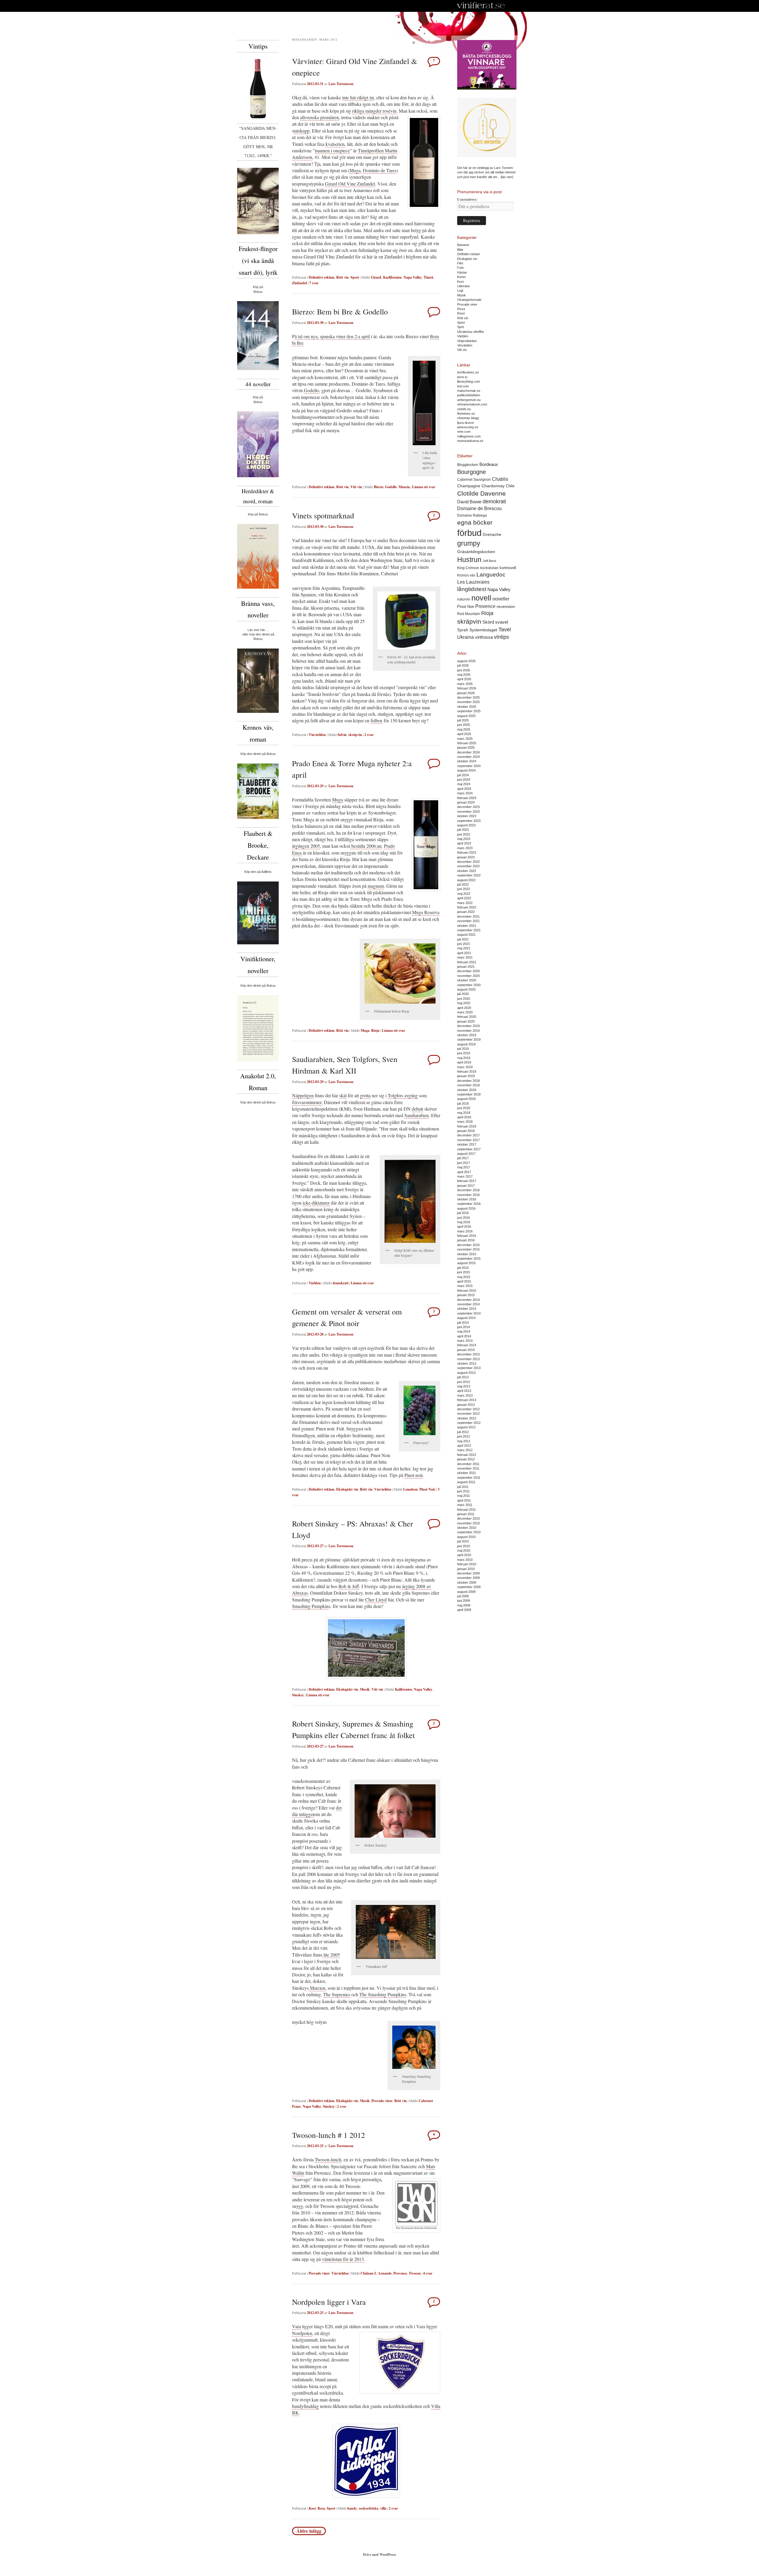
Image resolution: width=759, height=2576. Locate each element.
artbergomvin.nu (469, 400)
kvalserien (335, 144)
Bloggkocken (468, 465)
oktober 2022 (467, 871)
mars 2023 (465, 848)
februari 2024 (467, 798)
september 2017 (469, 1149)
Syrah (463, 630)
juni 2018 (464, 1108)
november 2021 (468, 921)
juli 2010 (463, 1541)
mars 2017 (465, 1176)
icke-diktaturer (316, 1203)
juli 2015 (463, 1268)
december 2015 (468, 1245)
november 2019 (468, 1031)
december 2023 (468, 807)
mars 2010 (465, 1560)
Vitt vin (356, 487)
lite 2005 (331, 1955)
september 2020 (469, 985)
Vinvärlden (317, 735)
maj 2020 (464, 1003)
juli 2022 (463, 884)
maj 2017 (464, 1167)
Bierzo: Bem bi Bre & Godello (340, 312)
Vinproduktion (467, 341)
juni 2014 (464, 1327)
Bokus (258, 292)
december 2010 (468, 1518)
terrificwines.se (468, 372)
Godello (311, 390)
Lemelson (410, 1489)
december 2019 (468, 1026)
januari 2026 (466, 693)
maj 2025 (464, 729)
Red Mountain (469, 614)
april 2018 (464, 1117)
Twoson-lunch (328, 2159)
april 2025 (464, 734)
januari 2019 (466, 1076)
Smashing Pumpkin (310, 1606)
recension (506, 606)
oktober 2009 (467, 1582)
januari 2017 (466, 1186)
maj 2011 (464, 1496)
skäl (343, 1095)
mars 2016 (465, 1231)
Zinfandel (299, 283)
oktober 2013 (467, 1363)
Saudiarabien (417, 1115)
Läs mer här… (258, 630)
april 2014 (464, 1336)
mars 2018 (465, 1122)
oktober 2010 (467, 1528)
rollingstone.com (469, 436)
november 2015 (468, 1249)
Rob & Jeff (349, 1586)
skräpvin (355, 735)
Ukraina (465, 637)
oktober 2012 (467, 1418)
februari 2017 (467, 1181)
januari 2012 (466, 1459)
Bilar (460, 250)
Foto (460, 268)
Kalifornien (404, 1689)
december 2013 (468, 1354)
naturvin (464, 599)
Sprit (460, 327)
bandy (352, 2508)
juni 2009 (464, 1601)
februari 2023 (467, 852)
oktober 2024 (467, 761)
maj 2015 (464, 1277)
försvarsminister (307, 1102)
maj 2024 (464, 784)
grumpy (469, 543)
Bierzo (379, 487)
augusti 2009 (466, 1592)
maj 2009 (464, 1605)
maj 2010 (464, 1550)
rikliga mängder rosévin (374, 111)
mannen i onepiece (332, 150)
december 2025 (468, 697)
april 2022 (464, 898)
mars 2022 (465, 903)
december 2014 (468, 1300)
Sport (355, 277)
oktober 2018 (467, 1090)
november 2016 (468, 1195)
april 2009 (464, 1610)
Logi (460, 290)
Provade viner (382, 2101)
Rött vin (342, 277)
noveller (501, 599)
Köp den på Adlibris (258, 872)
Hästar (462, 272)
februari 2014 (467, 1345)
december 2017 (468, 1135)
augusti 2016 (466, 1208)
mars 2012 (465, 1450)
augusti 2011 (466, 1482)
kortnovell (508, 568)
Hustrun (469, 560)
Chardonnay (493, 486)
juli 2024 (463, 775)
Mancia (404, 487)
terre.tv (462, 377)
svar (314, 283)
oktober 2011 (467, 1473)
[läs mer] (507, 177)
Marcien (317, 1988)
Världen (315, 1283)
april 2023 (464, 843)
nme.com (464, 432)
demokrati (341, 1283)
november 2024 (468, 757)
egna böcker (475, 522)
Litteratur (464, 286)
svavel (502, 622)
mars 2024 (465, 793)
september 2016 (469, 1204)
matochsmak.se (469, 391)
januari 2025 (466, 748)
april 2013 (464, 1391)
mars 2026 (465, 684)
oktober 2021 (467, 926)
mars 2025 (465, 739)
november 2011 (468, 1468)
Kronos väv (466, 575)
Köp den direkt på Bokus (258, 754)
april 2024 (464, 789)
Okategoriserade (469, 300)
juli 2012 (463, 1432)
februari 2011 (467, 1510)
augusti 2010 (466, 1537)
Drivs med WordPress (379, 2555)
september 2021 (469, 930)
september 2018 (469, 1094)
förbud (469, 533)
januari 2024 (466, 802)
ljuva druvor (466, 423)
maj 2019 (464, 1058)
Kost (312, 2508)
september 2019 (469, 1039)
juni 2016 (464, 1218)
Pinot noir (413, 1475)
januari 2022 (466, 912)
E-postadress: (467, 199)
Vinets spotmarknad (323, 515)
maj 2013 (464, 1386)
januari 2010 (466, 1569)
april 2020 (464, 1008)
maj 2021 (464, 948)
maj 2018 (464, 1113)
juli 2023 (463, 830)
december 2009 (468, 1573)
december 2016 (468, 1190)
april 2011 (464, 1500)
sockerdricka (369, 2508)
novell (481, 598)
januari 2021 (466, 967)
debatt (417, 1109)
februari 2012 (467, 1455)
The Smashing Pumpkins (383, 1994)
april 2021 (464, 953)
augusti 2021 (466, 935)
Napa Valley (413, 277)
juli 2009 (463, 1596)
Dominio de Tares (380, 170)
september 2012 (469, 1423)
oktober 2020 (467, 980)
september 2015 (469, 1259)
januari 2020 (466, 1021)
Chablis (500, 479)
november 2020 (468, 976)
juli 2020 (463, 994)
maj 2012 (464, 1441)
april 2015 (464, 1281)
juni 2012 (464, 1436)
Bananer (463, 245)
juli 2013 (463, 1377)
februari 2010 (467, 1564)
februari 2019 (467, 1071)
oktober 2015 (467, 1254)
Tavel (505, 630)
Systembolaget (483, 630)
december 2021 (468, 916)
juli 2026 (463, 665)
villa (383, 2508)
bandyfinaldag (305, 2406)
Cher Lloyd (376, 1600)
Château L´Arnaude (376, 2273)
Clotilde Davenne (481, 493)
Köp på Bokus (258, 514)
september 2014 (469, 1313)
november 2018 (468, 1085)
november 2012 (468, 1414)
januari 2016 (466, 1240)
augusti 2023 (466, 825)
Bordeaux (489, 464)
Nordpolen (302, 2333)
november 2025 (468, 702)
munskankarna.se (470, 441)
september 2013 (469, 1368)
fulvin (342, 735)
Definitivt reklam (322, 277)
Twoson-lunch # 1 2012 (329, 2135)
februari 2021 (467, 962)
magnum (376, 886)
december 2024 (468, 752)
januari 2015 (466, 1295)
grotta (365, 1095)
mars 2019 (465, 1067)
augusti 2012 (466, 1427)
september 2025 (469, 711)
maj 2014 (464, 1331)
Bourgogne (472, 472)
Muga (355, 170)
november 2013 (468, 1359)
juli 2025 (463, 720)
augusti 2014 (466, 1318)
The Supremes (337, 1994)
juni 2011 (463, 1491)
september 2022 (469, 875)
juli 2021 (463, 939)
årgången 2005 (306, 846)
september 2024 (469, 766)
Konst (461, 277)
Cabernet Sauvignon (474, 480)
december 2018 (468, 1081)
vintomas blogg (468, 418)
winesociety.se (468, 427)
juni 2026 (464, 670)
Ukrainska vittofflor (471, 332)
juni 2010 (464, 1546)
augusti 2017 (466, 1154)
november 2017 (468, 1140)
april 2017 (464, 1172)
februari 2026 (467, 688)
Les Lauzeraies (473, 582)
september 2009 (469, 1587)
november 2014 (468, 1304)
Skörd (488, 622)
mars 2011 (465, 1505)
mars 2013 (465, 1395)
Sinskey (298, 1695)
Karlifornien (392, 277)
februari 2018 (467, 1126)
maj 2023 (464, 839)
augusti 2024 (466, 770)
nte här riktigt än (359, 97)
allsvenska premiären (319, 117)
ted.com (463, 386)
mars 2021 (465, 957)
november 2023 (468, 812)
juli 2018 (463, 1103)
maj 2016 (464, 1222)
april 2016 (464, 1226)
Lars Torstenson (341, 84)
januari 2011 (466, 1514)
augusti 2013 (466, 1373)
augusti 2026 (466, 661)
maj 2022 (464, 894)
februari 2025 (467, 743)
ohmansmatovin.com (472, 404)
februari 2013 (467, 1400)
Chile (510, 486)
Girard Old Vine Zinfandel (350, 184)
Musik (365, 1689)
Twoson (415, 2273)
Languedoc (491, 575)
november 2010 (468, 1523)
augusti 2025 (466, 716)
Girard (376, 277)
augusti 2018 (466, 1099)
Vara (296, 2326)
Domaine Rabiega (472, 515)
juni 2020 (464, 999)
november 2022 (468, 866)
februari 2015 (467, 1291)
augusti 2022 (466, 880)
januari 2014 (466, 1350)
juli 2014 (463, 1323)
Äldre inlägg (309, 2531)
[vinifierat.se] (481, 6)
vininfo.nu (464, 409)
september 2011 (469, 1478)
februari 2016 (467, 1236)
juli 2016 (463, 1213)
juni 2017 (464, 1163)
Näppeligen (303, 1095)
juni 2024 (464, 780)
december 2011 (468, 1464)
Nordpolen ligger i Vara (329, 2302)
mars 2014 (465, 1341)
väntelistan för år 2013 (343, 2259)
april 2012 (464, 1446)
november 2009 (468, 1578)
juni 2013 (464, 1382)
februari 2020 (467, 1017)
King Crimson (468, 568)
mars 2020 (465, 1012)
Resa (321, 2508)
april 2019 (464, 1062)
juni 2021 (464, 944)
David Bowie (469, 502)
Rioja (375, 1030)
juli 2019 (463, 1049)
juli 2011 (463, 1487)
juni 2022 (464, 889)
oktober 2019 (467, 1035)
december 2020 (468, 971)
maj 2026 (464, 675)
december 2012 (468, 1409)
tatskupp (302, 131)
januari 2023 (466, 857)
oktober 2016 (467, 1199)
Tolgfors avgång (403, 1095)
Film (460, 263)
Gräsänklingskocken (476, 552)
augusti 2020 (466, 989)
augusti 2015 (466, 1263)
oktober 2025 (467, 707)
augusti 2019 (466, 1044)
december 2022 (468, 862)
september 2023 (469, 821)
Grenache (492, 534)
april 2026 (464, 679)
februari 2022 (467, 907)
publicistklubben (469, 395)
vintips (502, 637)
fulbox (377, 720)
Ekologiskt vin (347, 1489)
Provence (400, 2273)
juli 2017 (463, 1158)
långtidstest (472, 589)
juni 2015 (464, 1272)
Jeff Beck (489, 561)
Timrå (428, 277)
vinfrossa (484, 637)
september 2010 (469, 1532)
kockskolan (489, 568)
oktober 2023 (467, 816)
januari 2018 (466, 1131)
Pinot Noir (427, 1489)
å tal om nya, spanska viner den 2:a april (332, 336)
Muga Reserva (426, 912)
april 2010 (464, 1555)
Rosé (461, 313)
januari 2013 (466, 1405)
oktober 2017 (467, 1144)
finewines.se (466, 413)
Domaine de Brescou (479, 508)
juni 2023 (464, 834)
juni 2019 (464, 1053)
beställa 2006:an (366, 846)
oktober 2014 (467, 1309)
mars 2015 (465, 1286)
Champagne (469, 486)
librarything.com (469, 381)
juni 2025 (464, 725)
